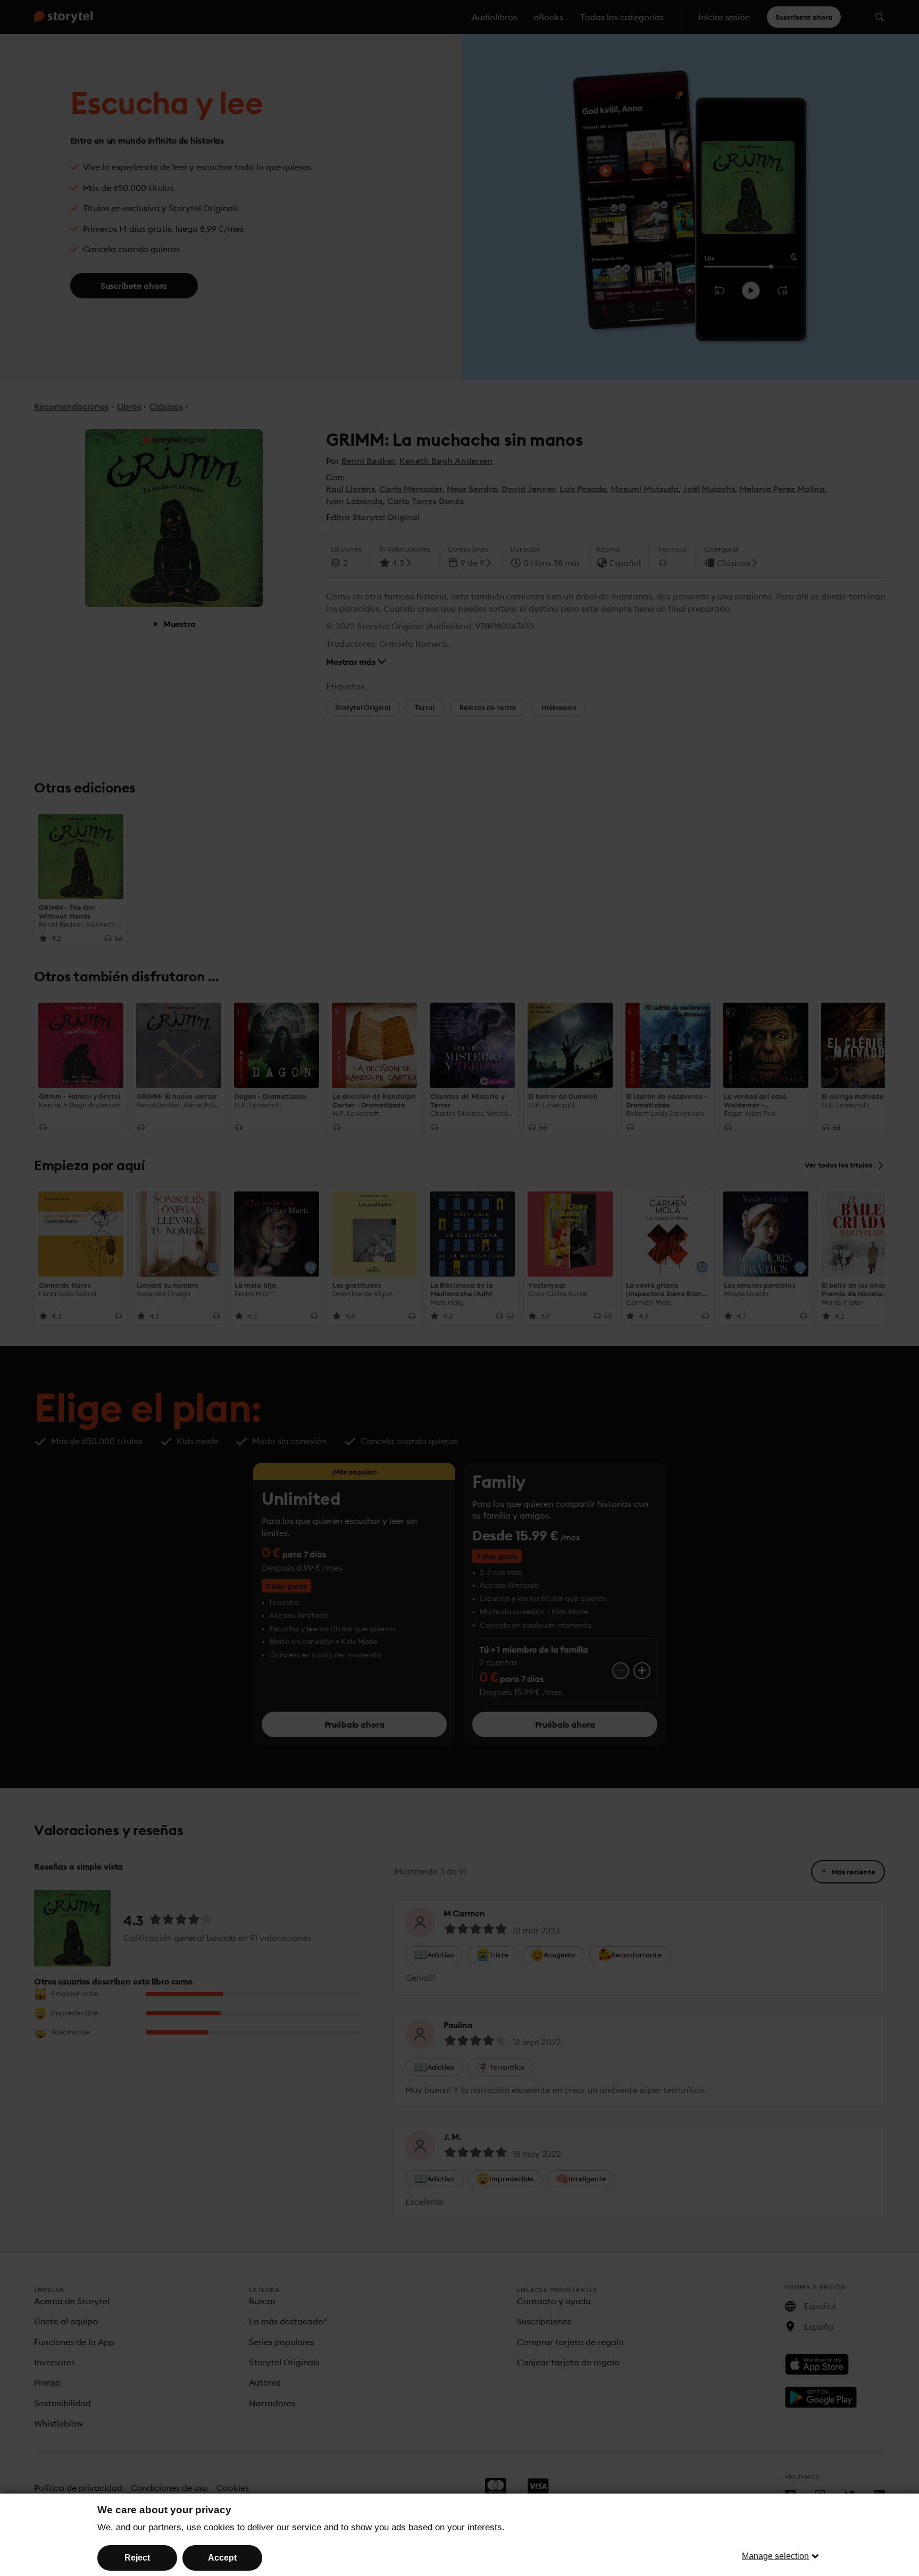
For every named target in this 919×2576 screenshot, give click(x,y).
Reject (137, 2558)
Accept (222, 2558)
